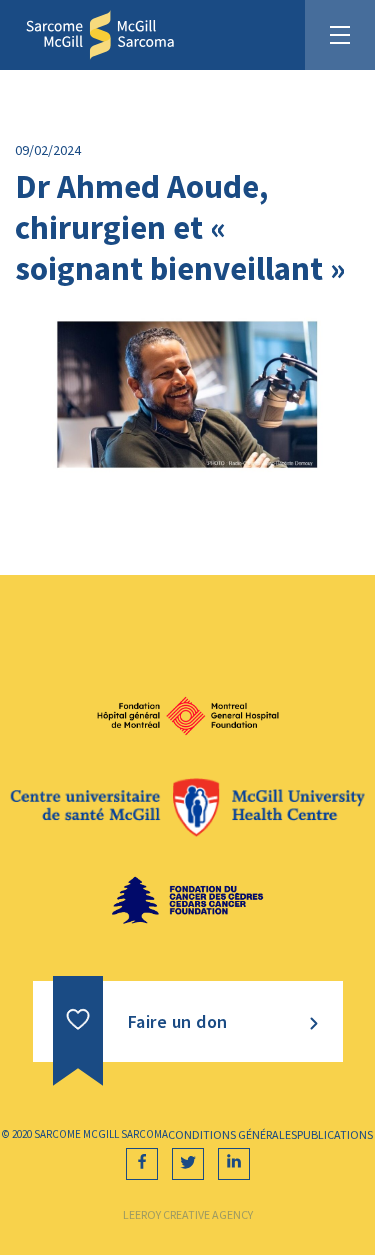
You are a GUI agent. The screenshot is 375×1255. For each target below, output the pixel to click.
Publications (335, 1134)
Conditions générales (232, 1134)
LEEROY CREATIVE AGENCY (188, 1214)
